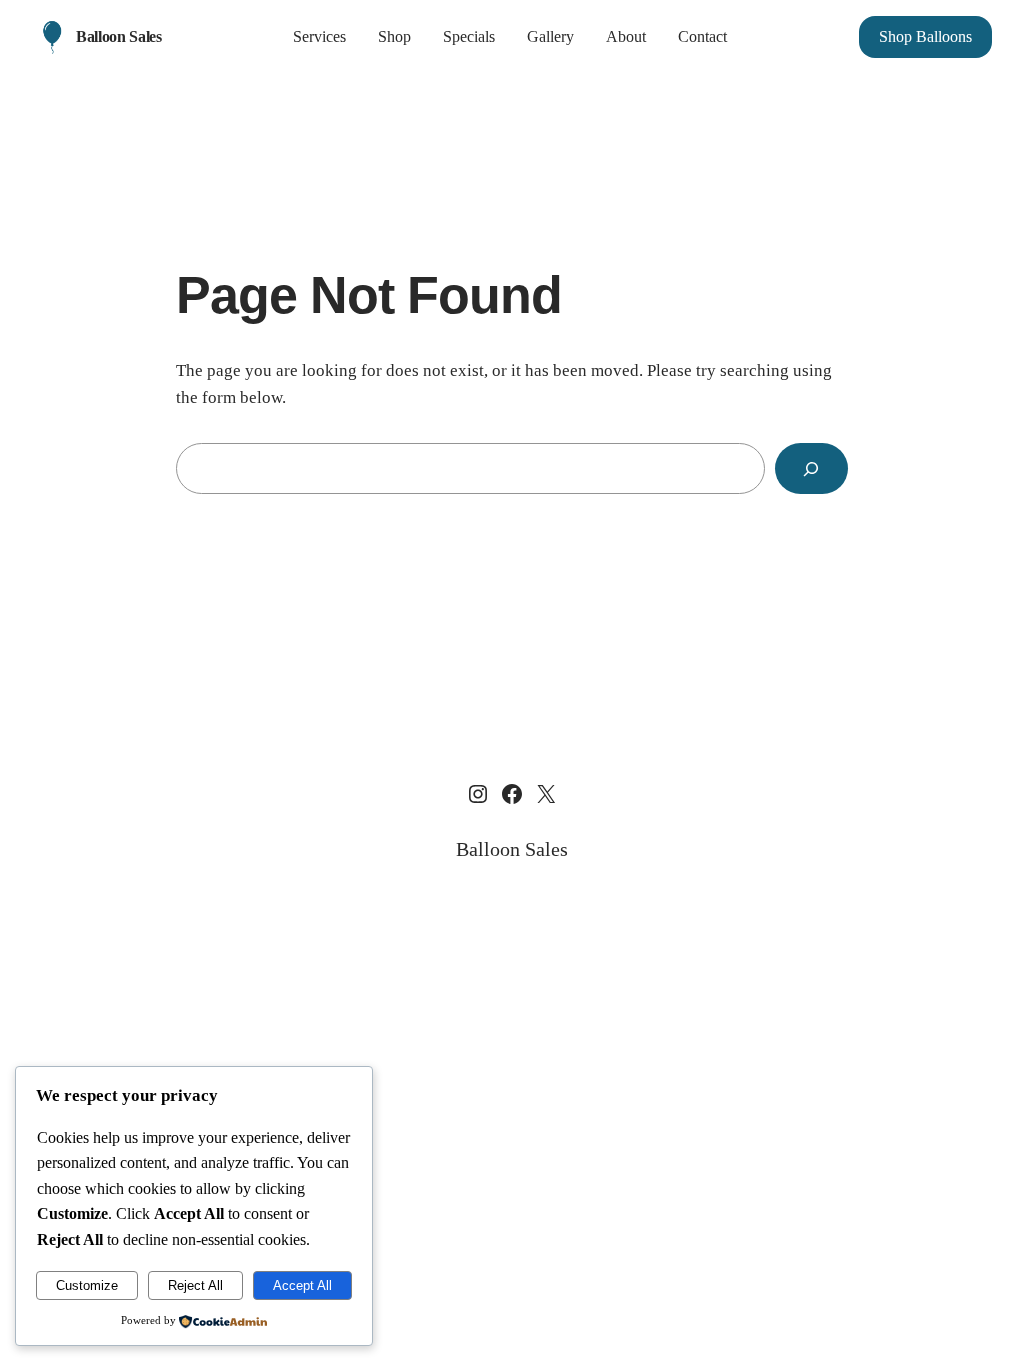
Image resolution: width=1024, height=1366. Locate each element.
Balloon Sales (119, 36)
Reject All (195, 1285)
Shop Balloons (925, 36)
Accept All (302, 1285)
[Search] (811, 468)
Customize (87, 1285)
